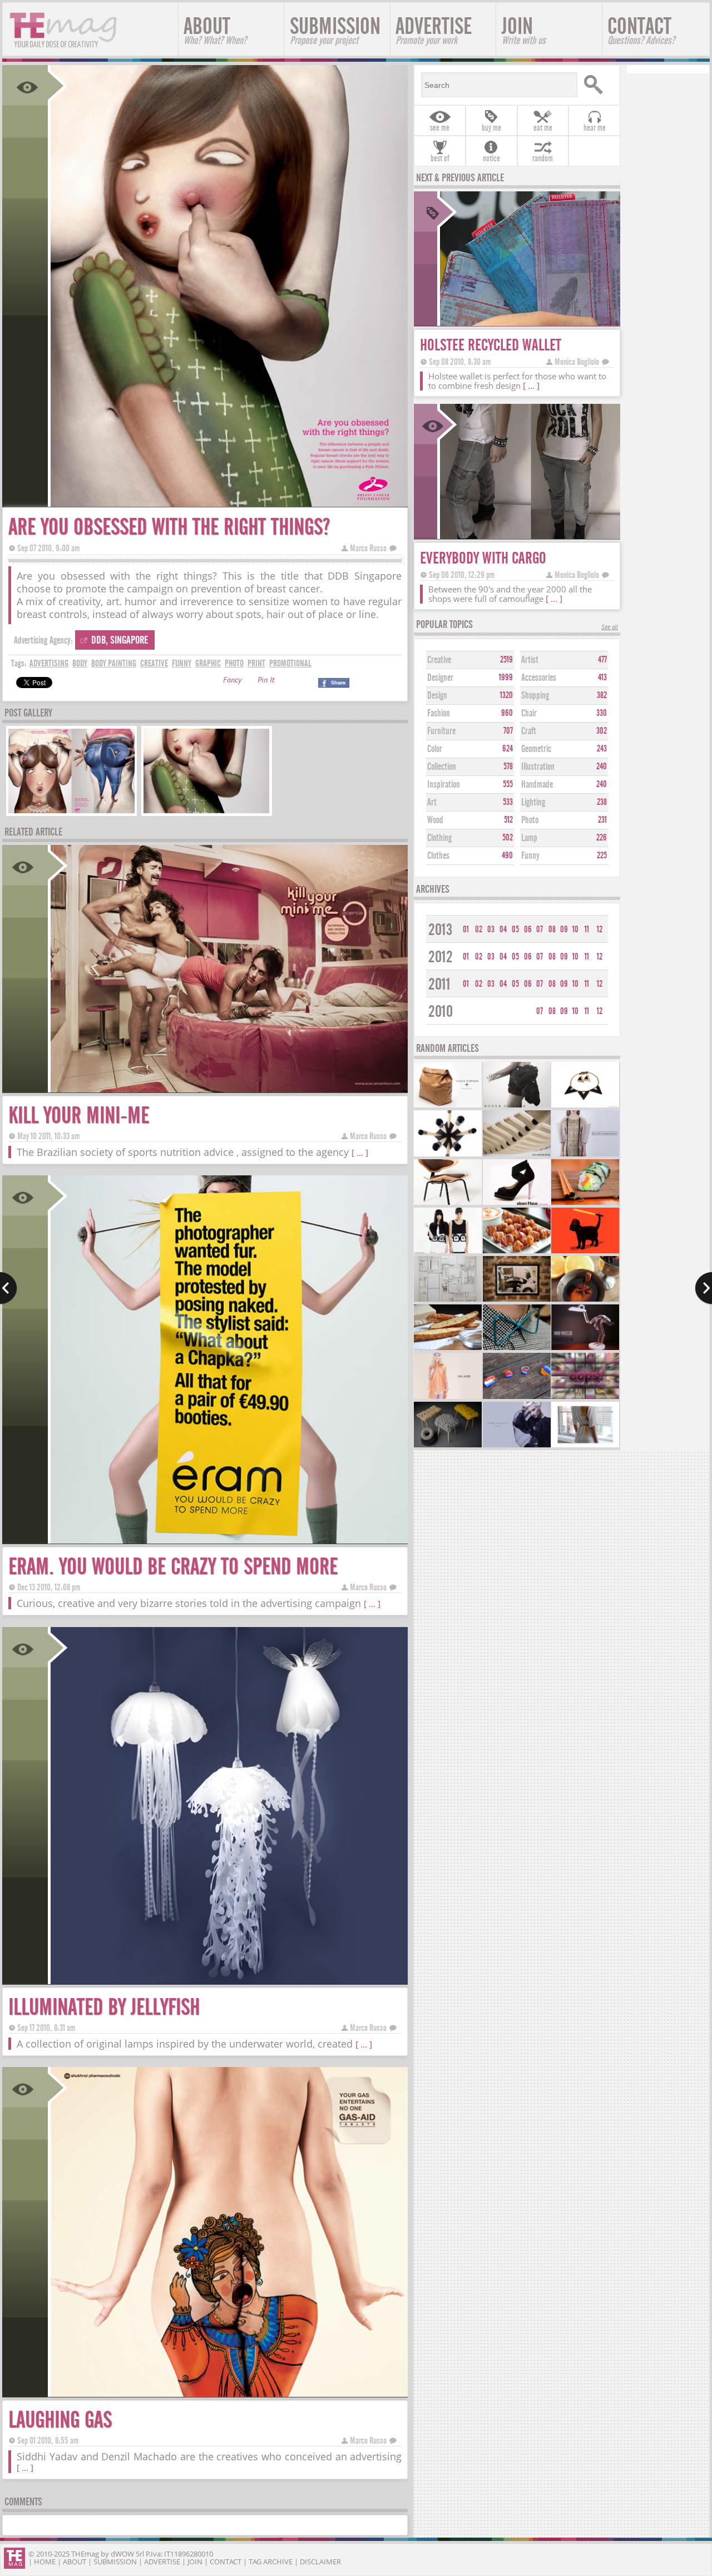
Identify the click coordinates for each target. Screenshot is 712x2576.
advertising (49, 663)
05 (515, 929)
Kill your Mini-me (79, 1116)
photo (234, 663)
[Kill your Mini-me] (228, 1089)
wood (435, 820)
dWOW (122, 2554)
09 (564, 929)
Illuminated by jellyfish (104, 2007)
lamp (529, 838)
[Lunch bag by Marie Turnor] (448, 1106)
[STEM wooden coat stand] (448, 1155)
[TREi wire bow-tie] (517, 1349)
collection (442, 767)
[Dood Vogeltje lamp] (585, 1349)
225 (602, 856)
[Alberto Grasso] (517, 1300)
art (432, 802)
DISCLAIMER (320, 2562)
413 (602, 678)
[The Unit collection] (517, 1106)
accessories (539, 678)
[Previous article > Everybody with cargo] (9, 1288)
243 (602, 749)
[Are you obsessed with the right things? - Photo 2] (207, 812)
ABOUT (215, 30)
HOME (45, 2562)
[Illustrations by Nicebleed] (585, 1252)
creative (154, 663)
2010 (441, 1012)
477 (602, 660)
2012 (441, 957)
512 (508, 820)
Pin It (266, 681)
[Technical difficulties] (585, 1398)
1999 (506, 678)
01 (466, 929)
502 (508, 838)
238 (602, 802)
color (435, 749)
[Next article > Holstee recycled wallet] (703, 1288)
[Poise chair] (448, 1203)
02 (479, 929)
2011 (439, 984)
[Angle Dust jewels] (585, 1106)
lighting (533, 802)
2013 (440, 930)
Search (597, 85)
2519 (506, 660)
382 (602, 695)
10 (575, 929)
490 (507, 856)
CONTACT (641, 30)
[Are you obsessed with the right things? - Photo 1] (71, 812)
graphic (208, 663)
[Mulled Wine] (585, 1300)
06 (528, 929)
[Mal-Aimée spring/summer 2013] (448, 1398)
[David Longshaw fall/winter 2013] (585, 1155)
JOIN (524, 30)
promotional (290, 663)
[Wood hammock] (517, 1155)
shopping (535, 696)
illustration (538, 767)
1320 (506, 695)
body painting (114, 663)
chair (529, 713)
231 (602, 820)
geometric (536, 749)
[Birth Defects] (448, 1252)
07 (540, 929)
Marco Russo (368, 548)
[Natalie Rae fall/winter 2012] (585, 1446)
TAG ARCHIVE (271, 2562)
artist (530, 660)
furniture (441, 731)
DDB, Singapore (120, 640)
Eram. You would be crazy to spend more (173, 1567)
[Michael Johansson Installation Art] (448, 1300)
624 (508, 749)
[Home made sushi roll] (585, 1203)
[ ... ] (360, 1153)
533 (508, 802)
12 (600, 929)
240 (602, 767)
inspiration (444, 785)
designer (440, 678)
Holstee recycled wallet (491, 345)
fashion (439, 713)
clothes (438, 856)
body (80, 663)
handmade (537, 785)
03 (491, 929)
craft (529, 731)
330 (602, 713)
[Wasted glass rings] (517, 1398)
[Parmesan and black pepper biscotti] (448, 1349)
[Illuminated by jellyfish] (228, 1981)
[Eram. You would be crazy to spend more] (228, 1540)
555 (508, 784)
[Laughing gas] (228, 2393)
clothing (439, 838)
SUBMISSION (335, 30)
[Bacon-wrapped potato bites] (517, 1252)
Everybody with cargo (483, 558)
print (256, 663)
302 (602, 731)
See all (610, 628)
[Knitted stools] (448, 1446)
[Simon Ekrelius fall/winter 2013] (517, 1446)
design (437, 696)
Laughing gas (60, 2420)
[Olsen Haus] (517, 1203)
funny (182, 663)
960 (507, 713)
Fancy (232, 681)
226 (602, 838)
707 (508, 731)
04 (503, 929)
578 (508, 767)
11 (587, 929)
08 (552, 929)
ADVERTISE (434, 30)
